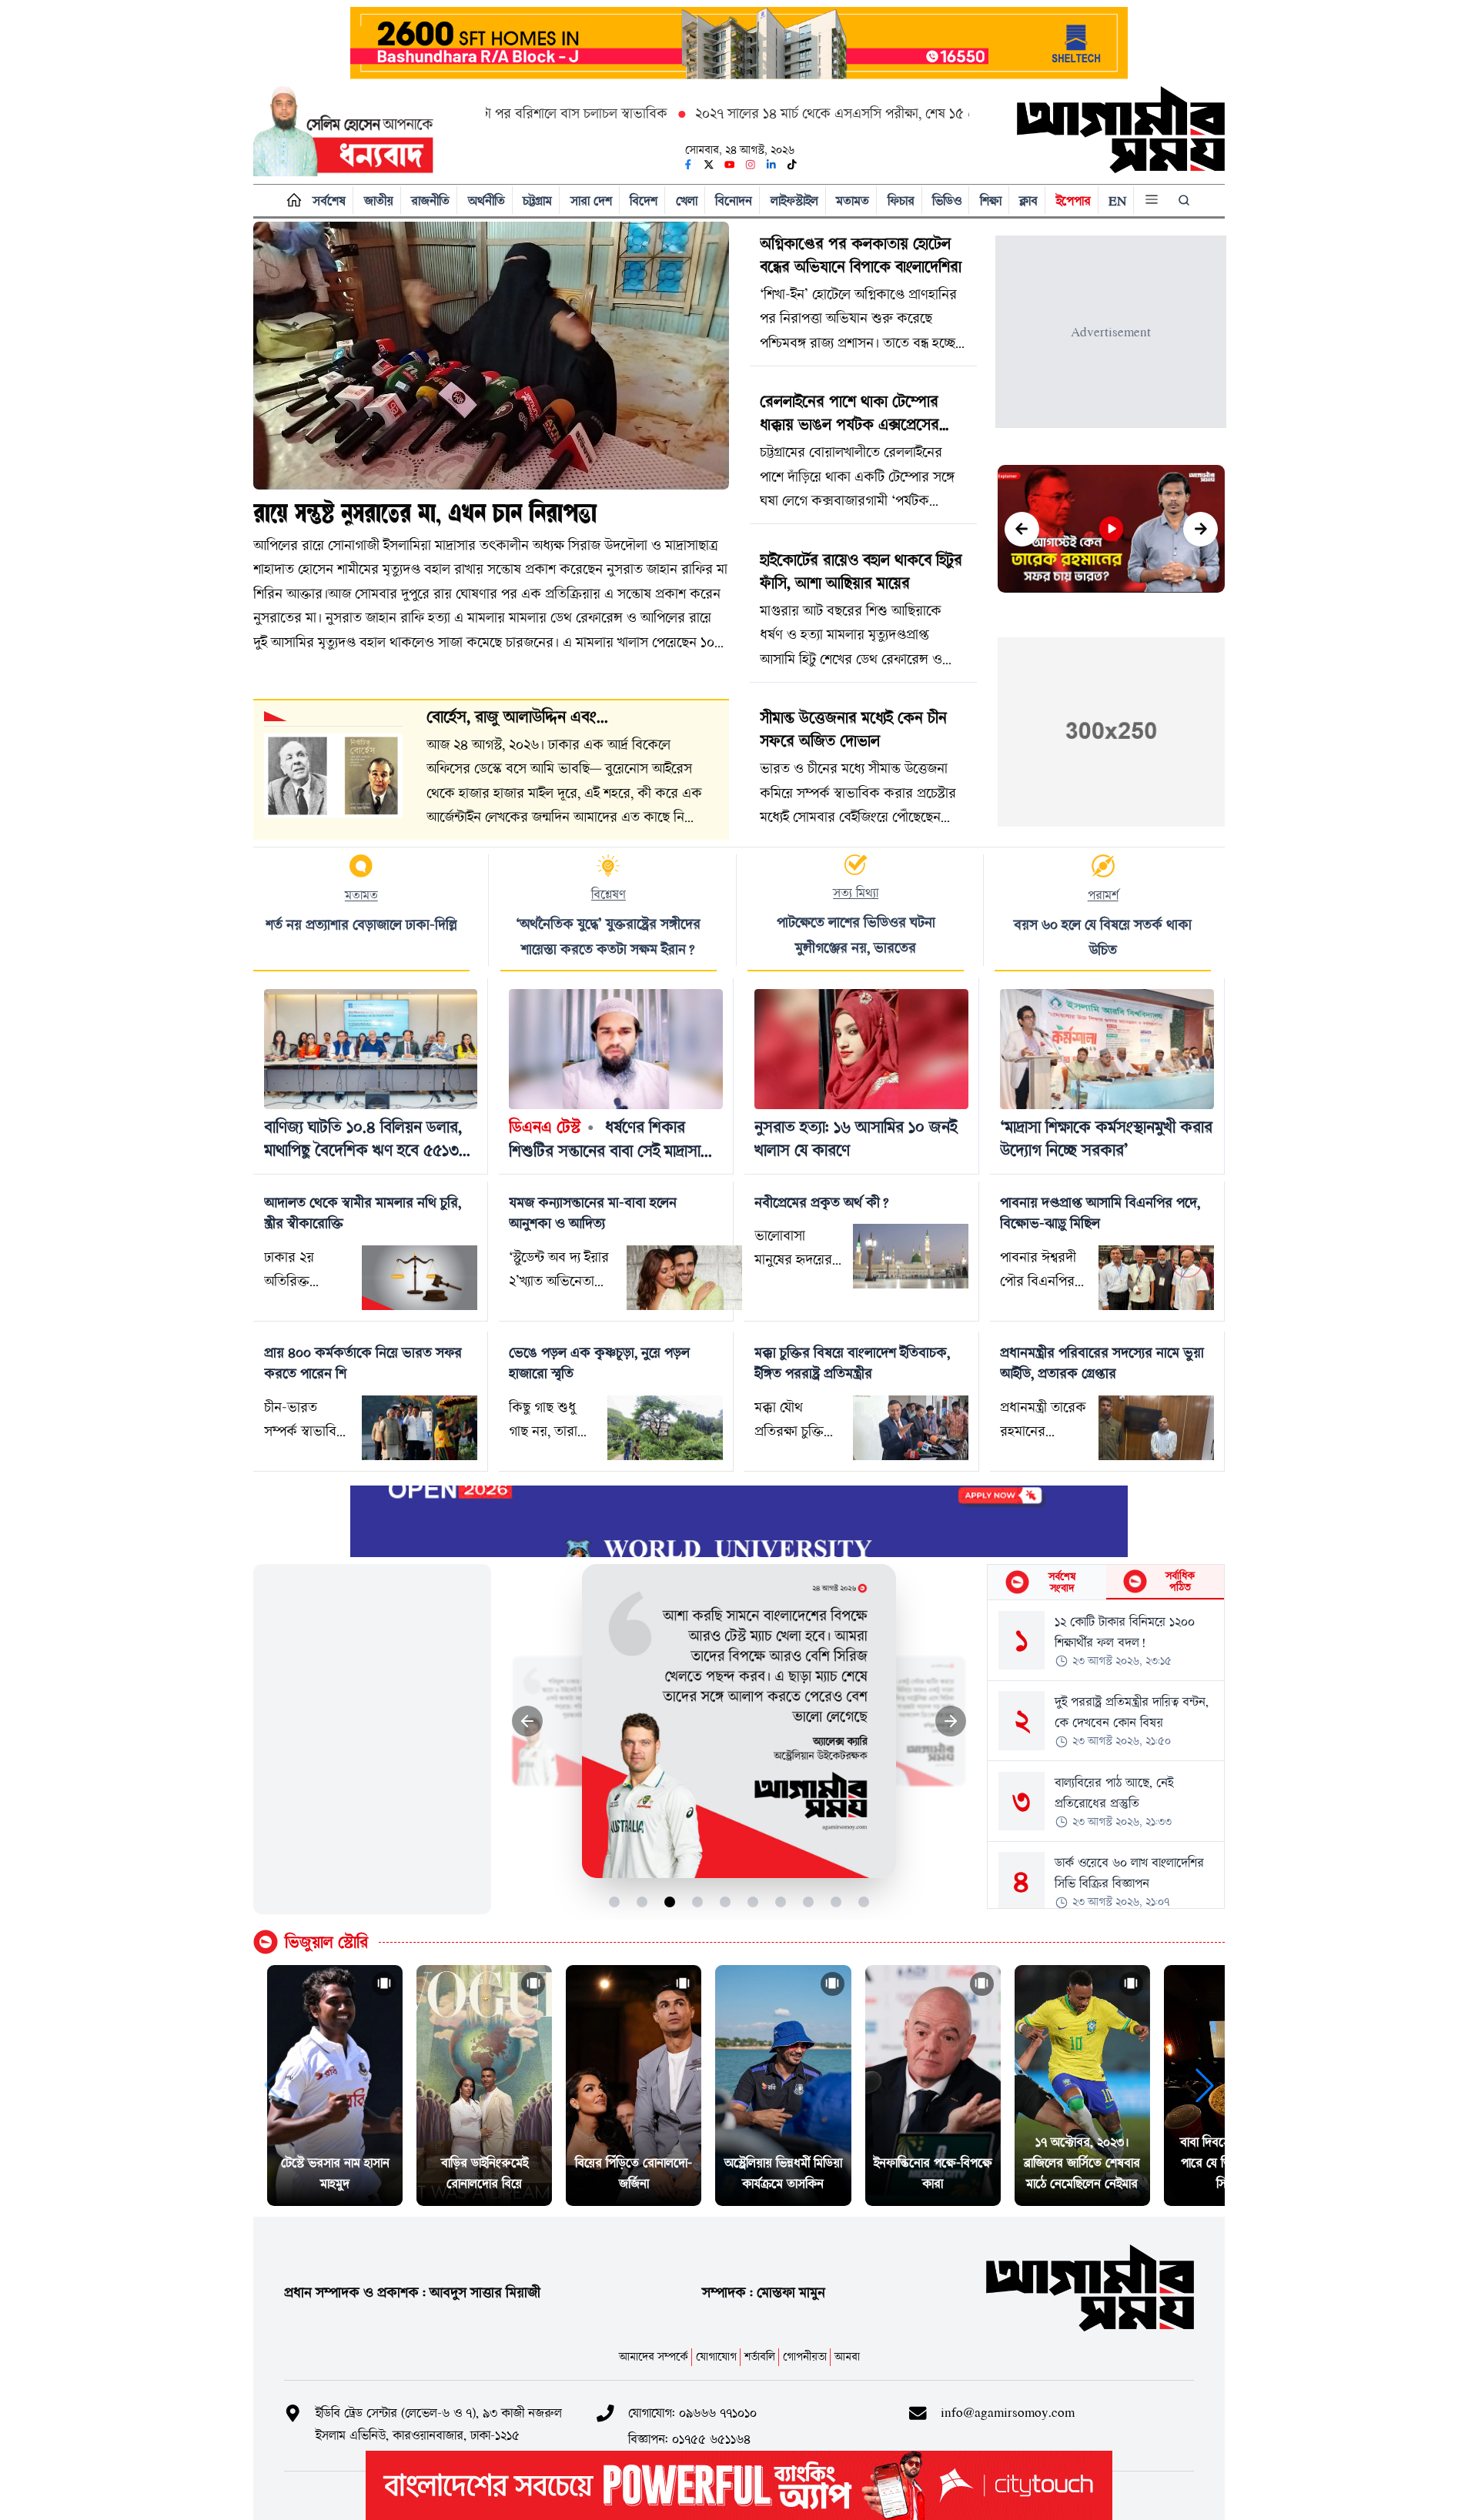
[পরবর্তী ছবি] (951, 1721)
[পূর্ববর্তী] (1022, 529)
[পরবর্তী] (1200, 529)
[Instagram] (751, 165)
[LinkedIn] (771, 165)
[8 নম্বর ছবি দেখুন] (809, 1902)
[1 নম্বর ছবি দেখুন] (615, 1902)
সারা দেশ (591, 201)
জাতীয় (379, 201)
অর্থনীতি (487, 201)
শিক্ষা (991, 201)
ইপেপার (1073, 201)
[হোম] (291, 201)
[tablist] (1106, 1583)
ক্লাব (1028, 201)
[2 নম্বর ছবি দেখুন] (642, 1902)
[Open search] (1185, 200)
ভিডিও (947, 201)
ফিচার (901, 201)
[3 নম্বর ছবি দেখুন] (670, 1902)
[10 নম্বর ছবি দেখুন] (864, 1902)
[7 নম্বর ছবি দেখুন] (781, 1902)
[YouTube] (730, 165)
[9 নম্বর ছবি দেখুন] (836, 1902)
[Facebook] (688, 165)
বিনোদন (734, 201)
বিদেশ (644, 201)
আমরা (847, 2356)
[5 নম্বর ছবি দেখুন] (726, 1902)
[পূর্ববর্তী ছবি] (528, 1721)
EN (1117, 201)
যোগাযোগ (716, 2356)
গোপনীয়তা (805, 2356)
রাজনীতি (430, 201)
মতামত (853, 201)
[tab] (1047, 1582)
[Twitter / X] (709, 165)
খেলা (687, 201)
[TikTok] (792, 165)
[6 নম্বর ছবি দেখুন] (753, 1902)
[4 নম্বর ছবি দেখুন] (698, 1902)
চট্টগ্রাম (537, 201)
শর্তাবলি (760, 2356)
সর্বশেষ (329, 201)
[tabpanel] (1106, 1754)
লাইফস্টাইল (794, 201)
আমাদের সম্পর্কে (654, 2356)
